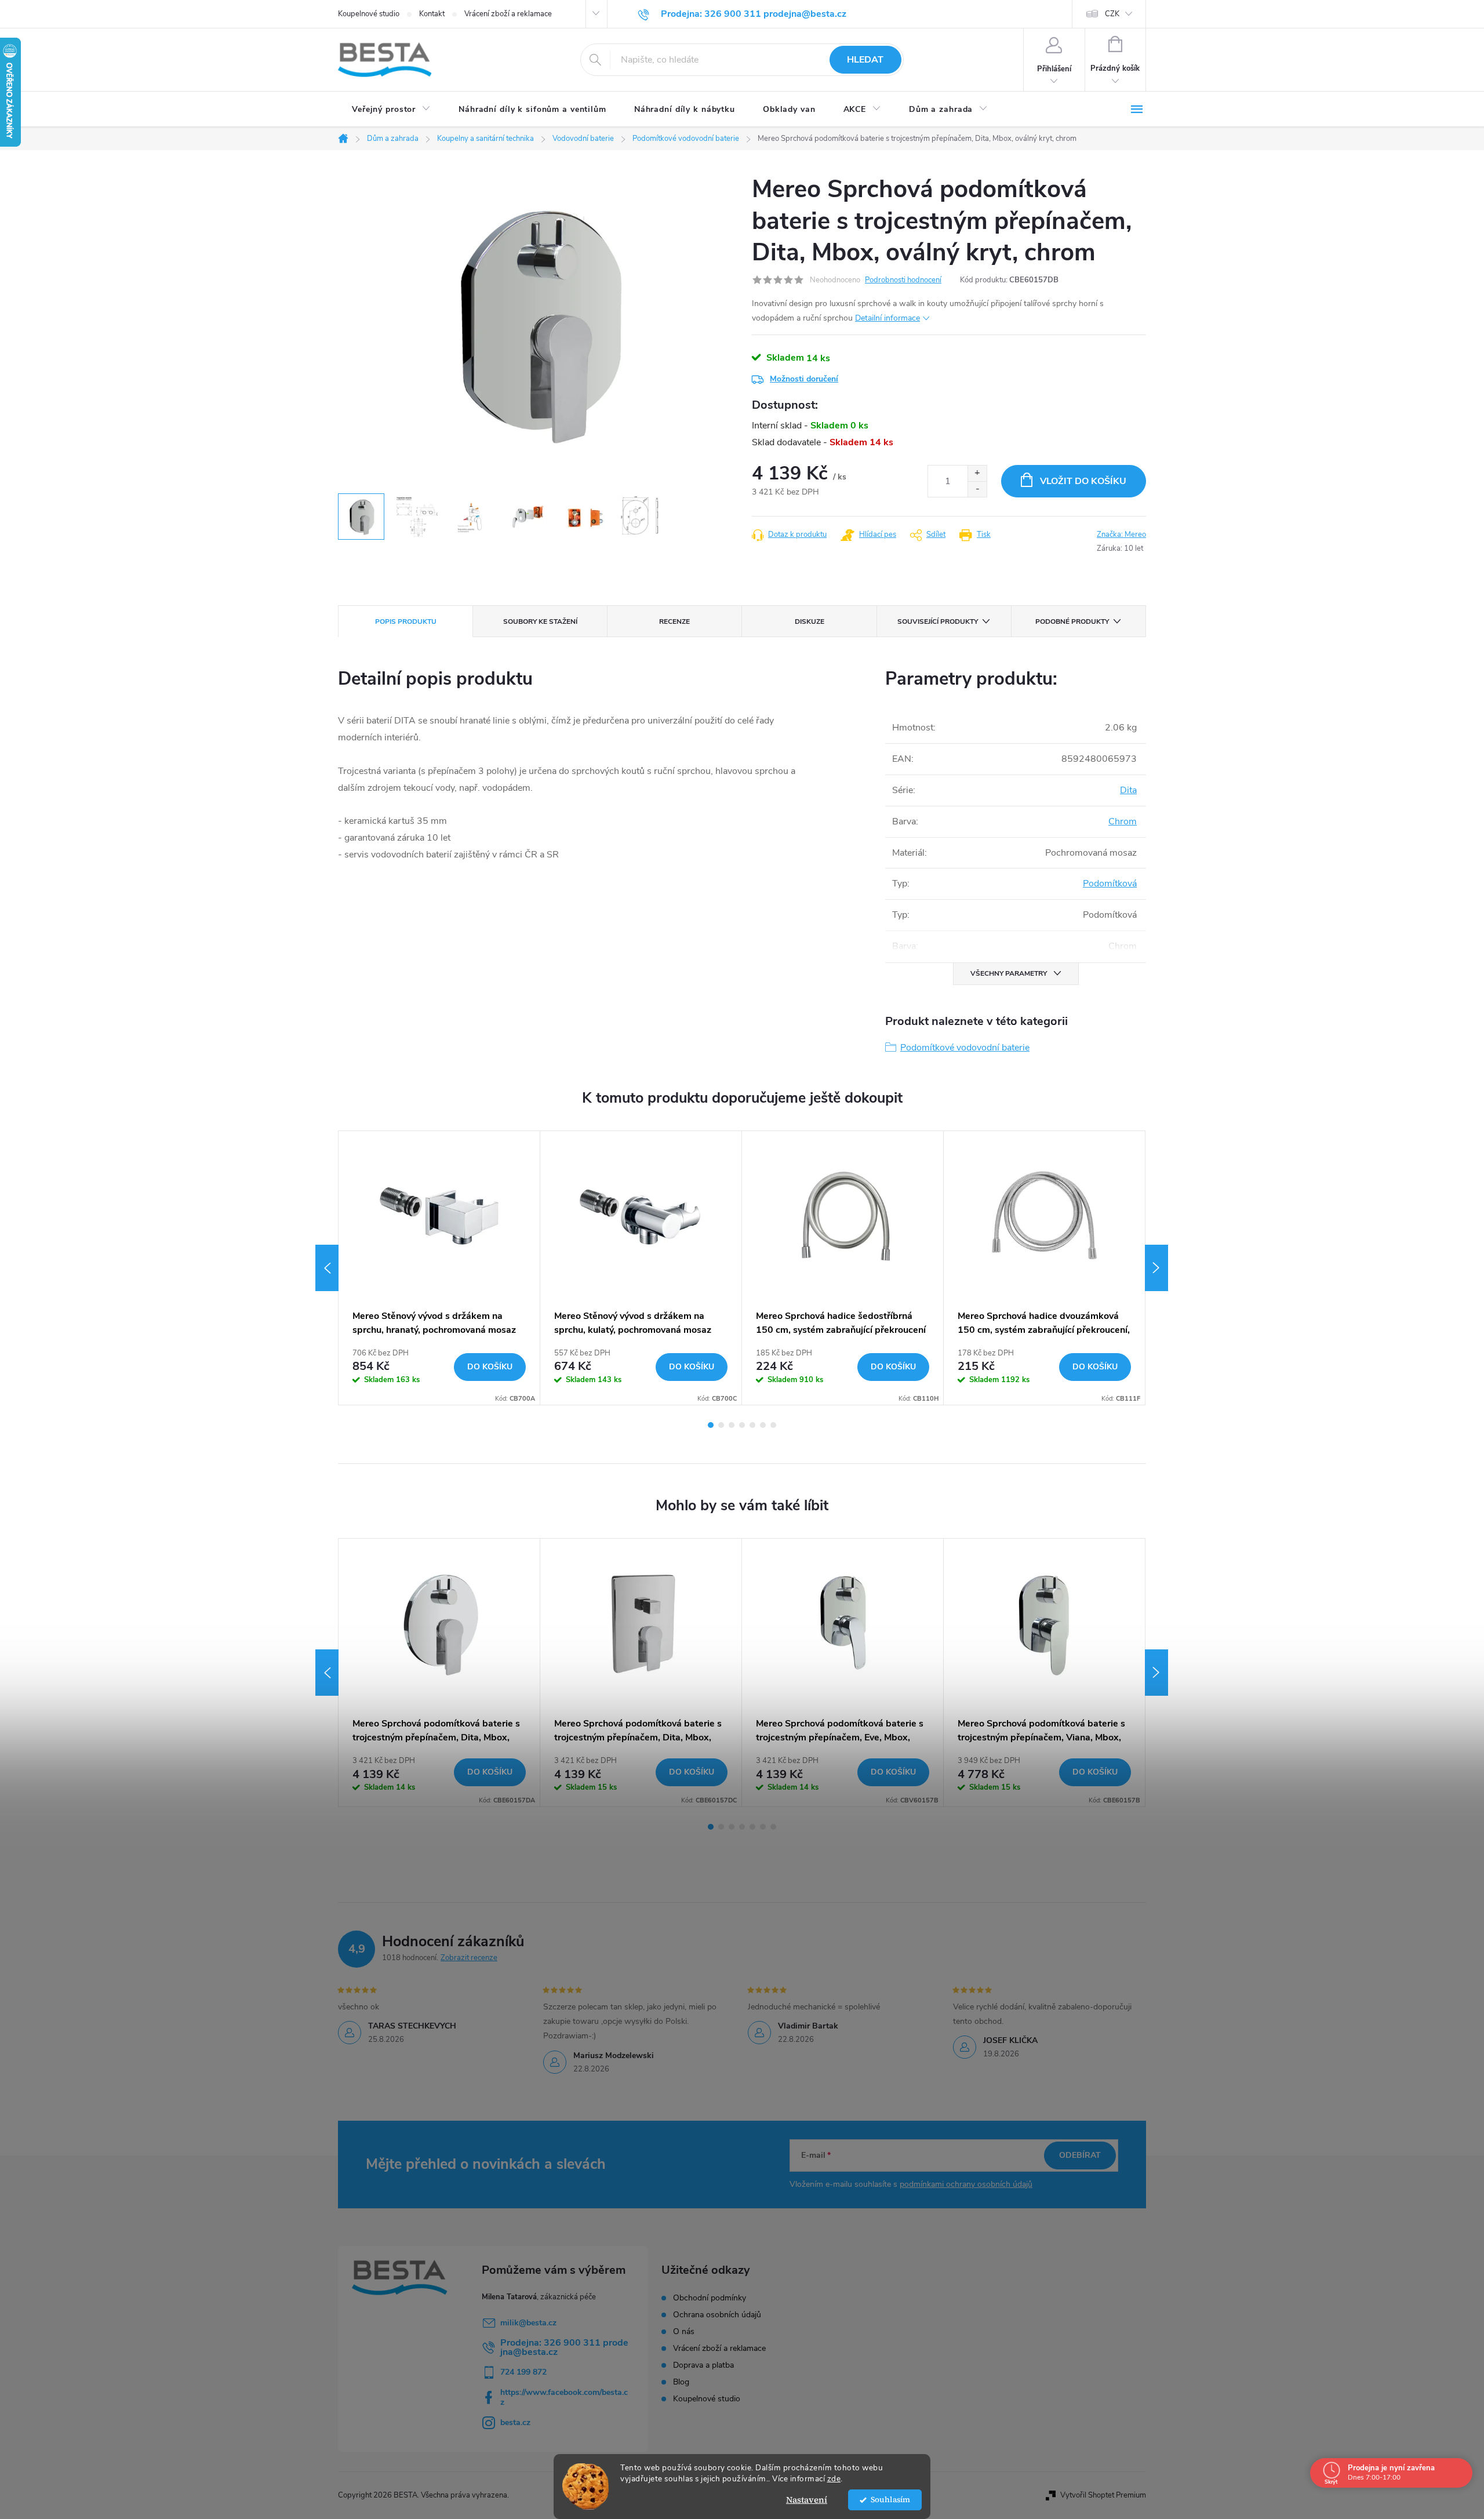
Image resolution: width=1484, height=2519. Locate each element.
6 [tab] (763, 1425)
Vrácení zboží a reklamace (508, 14)
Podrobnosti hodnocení (903, 280)
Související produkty (938, 621)
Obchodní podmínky (710, 2298)
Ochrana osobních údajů (717, 2315)
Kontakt (432, 14)
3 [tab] (732, 1425)
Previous (327, 1268)
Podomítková (1110, 884)
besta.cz (515, 2422)
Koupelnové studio (369, 14)
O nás (684, 2332)
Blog (681, 2382)
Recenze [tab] (674, 621)
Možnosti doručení (804, 379)
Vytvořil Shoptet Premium (1103, 2495)
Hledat (865, 60)
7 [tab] (773, 1425)
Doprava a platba (703, 2365)
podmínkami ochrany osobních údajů (966, 2184)
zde (834, 2479)
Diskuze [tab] (810, 621)
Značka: (1121, 535)
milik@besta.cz (528, 2323)
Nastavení (807, 2500)
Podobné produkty (1072, 621)
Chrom (1123, 822)
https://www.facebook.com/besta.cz (564, 2397)
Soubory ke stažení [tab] (540, 621)
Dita (1128, 790)
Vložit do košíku (1083, 481)
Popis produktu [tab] (406, 621)
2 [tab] (721, 1425)
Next (1156, 1268)
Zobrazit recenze (469, 1958)
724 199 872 (523, 2372)
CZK (1112, 14)
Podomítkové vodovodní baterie (965, 1048)
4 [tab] (742, 1425)
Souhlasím (890, 2500)
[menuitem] (391, 110)
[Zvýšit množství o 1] (977, 473)
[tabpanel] (439, 1268)
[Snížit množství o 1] (977, 489)
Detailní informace (888, 318)
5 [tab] (752, 1425)
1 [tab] (711, 1425)
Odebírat (1080, 2155)
